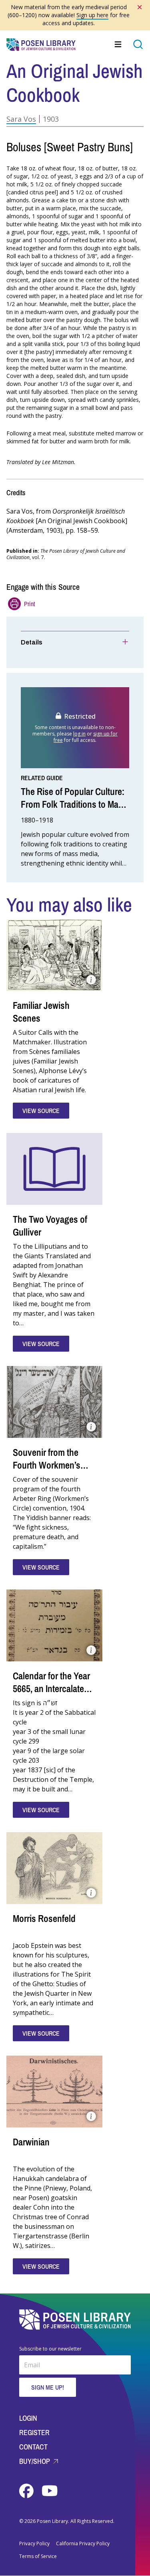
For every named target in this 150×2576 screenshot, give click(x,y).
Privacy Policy (34, 2544)
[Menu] (119, 44)
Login (28, 2418)
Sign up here (92, 15)
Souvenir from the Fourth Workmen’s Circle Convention (47, 1465)
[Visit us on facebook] (27, 2491)
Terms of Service (38, 2556)
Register (34, 2433)
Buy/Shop (35, 2461)
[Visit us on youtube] (50, 2491)
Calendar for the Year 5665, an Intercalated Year (51, 1688)
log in (79, 734)
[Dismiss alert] (140, 7)
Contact (33, 2447)
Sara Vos (21, 119)
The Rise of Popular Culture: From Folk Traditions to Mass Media (74, 804)
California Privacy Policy (83, 2544)
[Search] (138, 44)
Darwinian (31, 2142)
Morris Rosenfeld (44, 1918)
